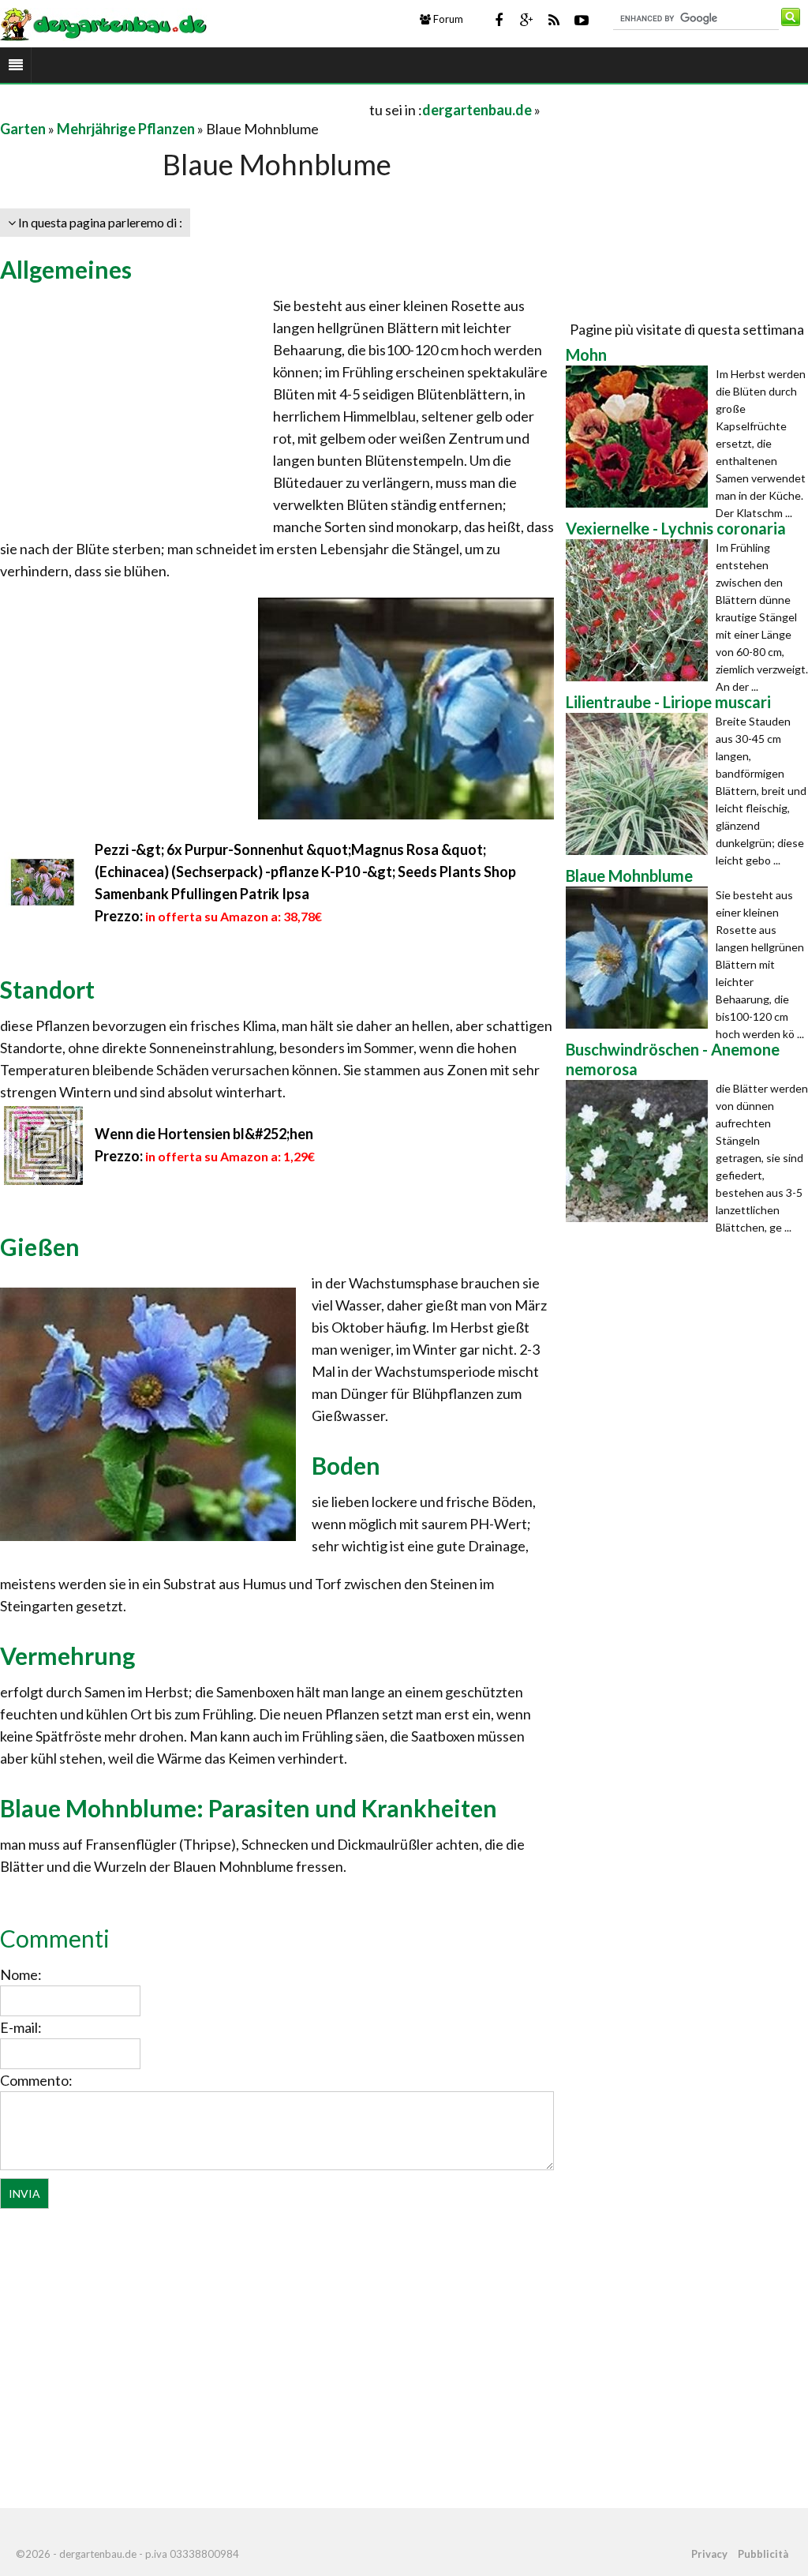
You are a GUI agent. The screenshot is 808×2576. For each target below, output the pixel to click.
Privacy (709, 2554)
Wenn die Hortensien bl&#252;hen (204, 1134)
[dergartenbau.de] (103, 23)
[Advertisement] (185, 109)
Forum (447, 19)
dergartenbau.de (477, 110)
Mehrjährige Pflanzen (126, 129)
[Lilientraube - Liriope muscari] (641, 784)
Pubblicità (763, 2554)
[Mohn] (641, 437)
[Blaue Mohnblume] (641, 958)
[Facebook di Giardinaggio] (499, 20)
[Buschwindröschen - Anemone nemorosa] (641, 1151)
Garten (23, 129)
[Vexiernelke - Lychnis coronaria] (641, 610)
